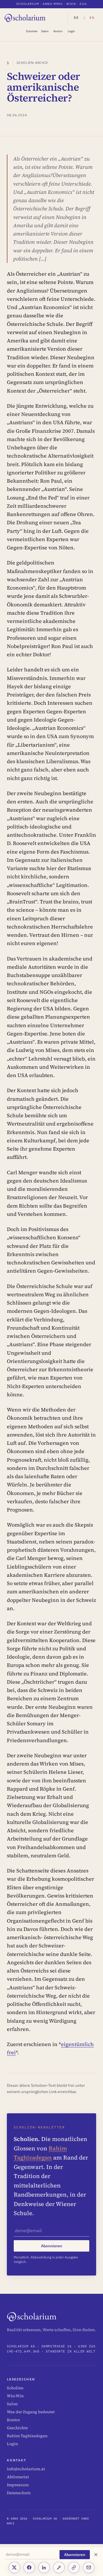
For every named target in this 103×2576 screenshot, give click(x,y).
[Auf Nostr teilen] (59, 2567)
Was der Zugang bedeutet (31, 2412)
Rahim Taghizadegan (27, 2436)
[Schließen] (96, 2555)
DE (76, 18)
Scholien (32, 31)
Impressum (18, 2485)
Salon (45, 31)
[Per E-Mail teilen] (89, 2567)
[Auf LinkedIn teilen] (44, 2567)
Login (71, 31)
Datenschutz (19, 2493)
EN (92, 18)
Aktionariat (18, 2477)
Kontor (58, 31)
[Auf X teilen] (14, 2567)
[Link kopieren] (74, 2567)
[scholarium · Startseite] (25, 18)
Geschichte (17, 2428)
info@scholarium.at (26, 2469)
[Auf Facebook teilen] (29, 2567)
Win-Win (15, 2396)
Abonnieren (75, 2555)
